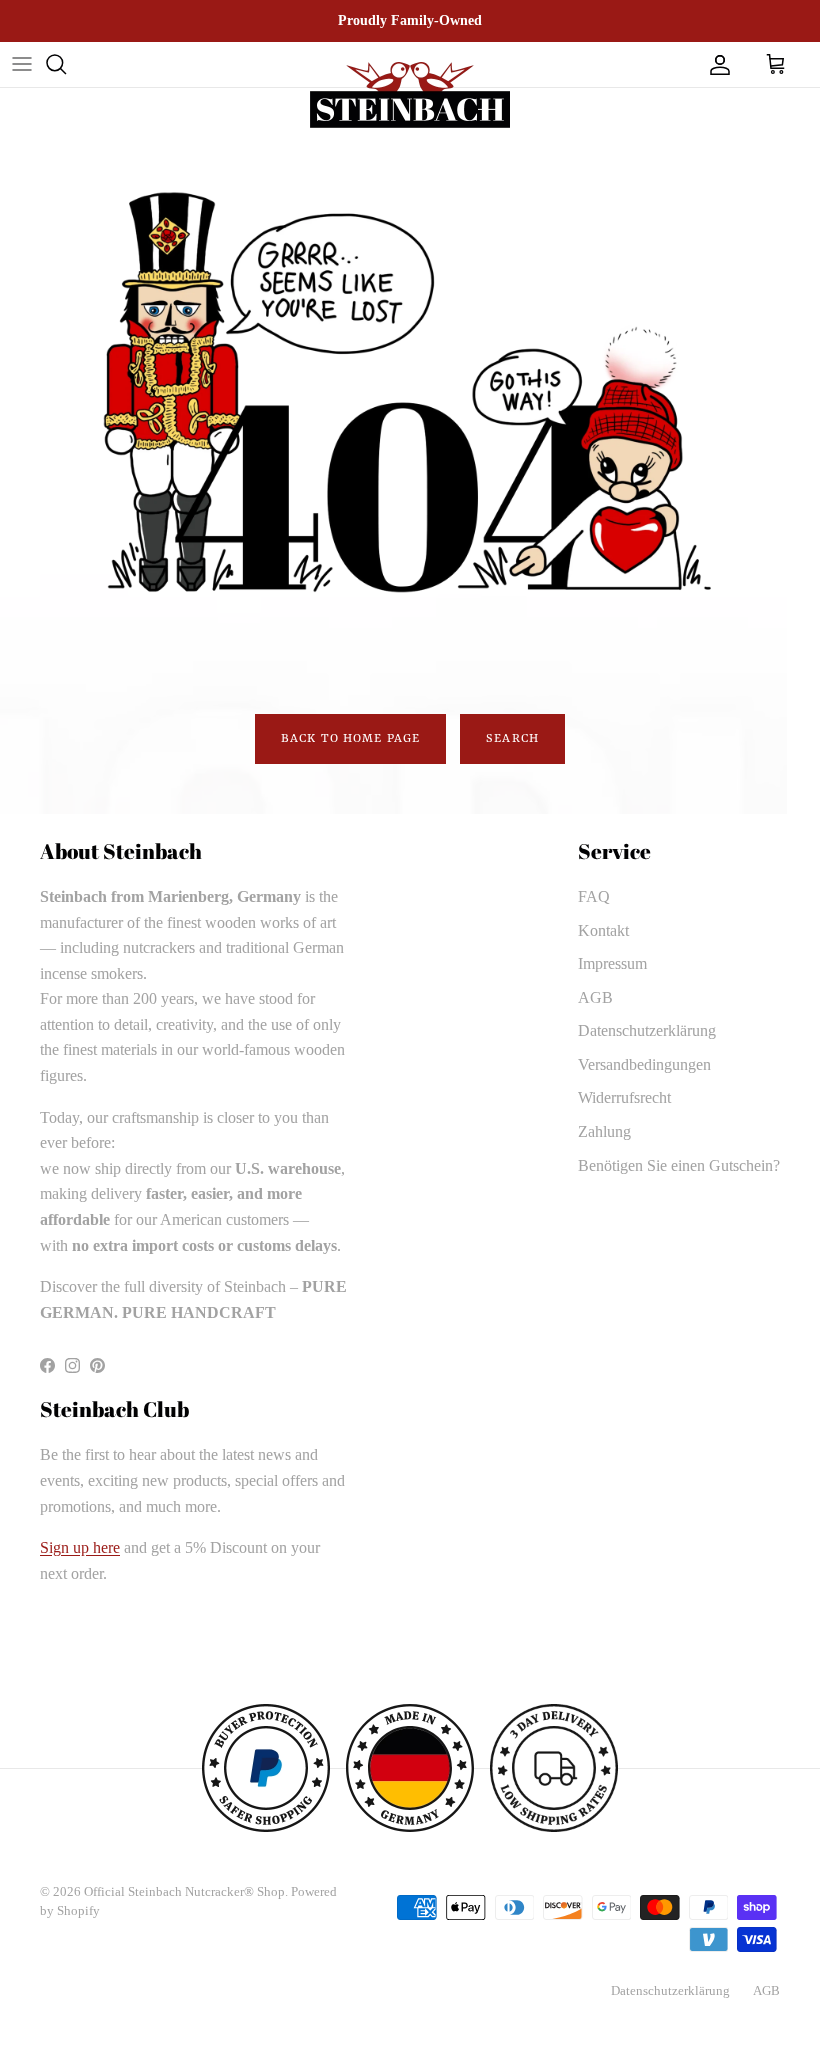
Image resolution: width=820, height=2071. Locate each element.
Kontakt (603, 930)
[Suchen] (56, 64)
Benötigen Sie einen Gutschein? (679, 1165)
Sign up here (80, 1547)
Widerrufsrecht (624, 1097)
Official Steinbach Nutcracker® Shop (184, 1891)
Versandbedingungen (644, 1064)
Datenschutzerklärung (647, 1030)
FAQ (594, 896)
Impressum (612, 963)
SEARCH (512, 739)
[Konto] (716, 64)
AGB (595, 997)
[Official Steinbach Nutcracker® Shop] (410, 95)
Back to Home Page (350, 739)
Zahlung (604, 1131)
